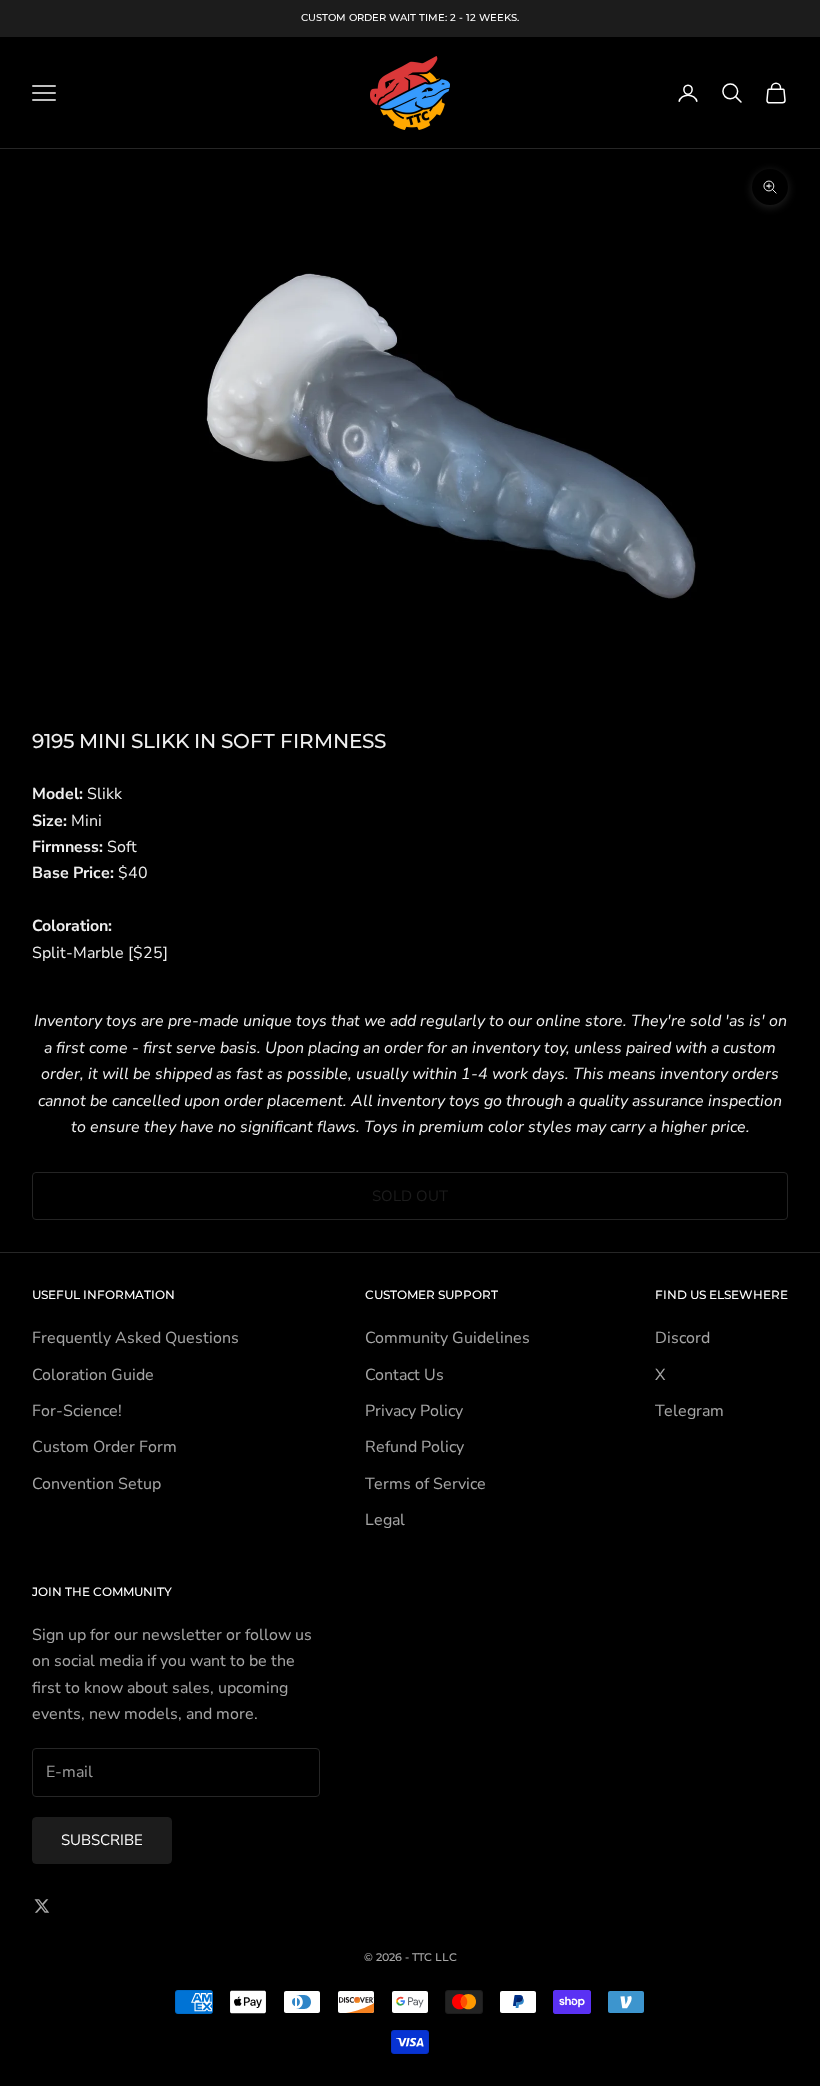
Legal (385, 1520)
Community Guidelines (447, 1338)
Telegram (689, 1411)
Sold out (410, 1196)
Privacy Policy (414, 1411)
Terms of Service (425, 1484)
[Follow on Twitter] (42, 1906)
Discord (682, 1338)
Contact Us (404, 1375)
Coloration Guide (93, 1375)
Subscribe (102, 1840)
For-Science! (77, 1411)
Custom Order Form (104, 1447)
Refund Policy (414, 1447)
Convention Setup (96, 1484)
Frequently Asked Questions (135, 1338)
